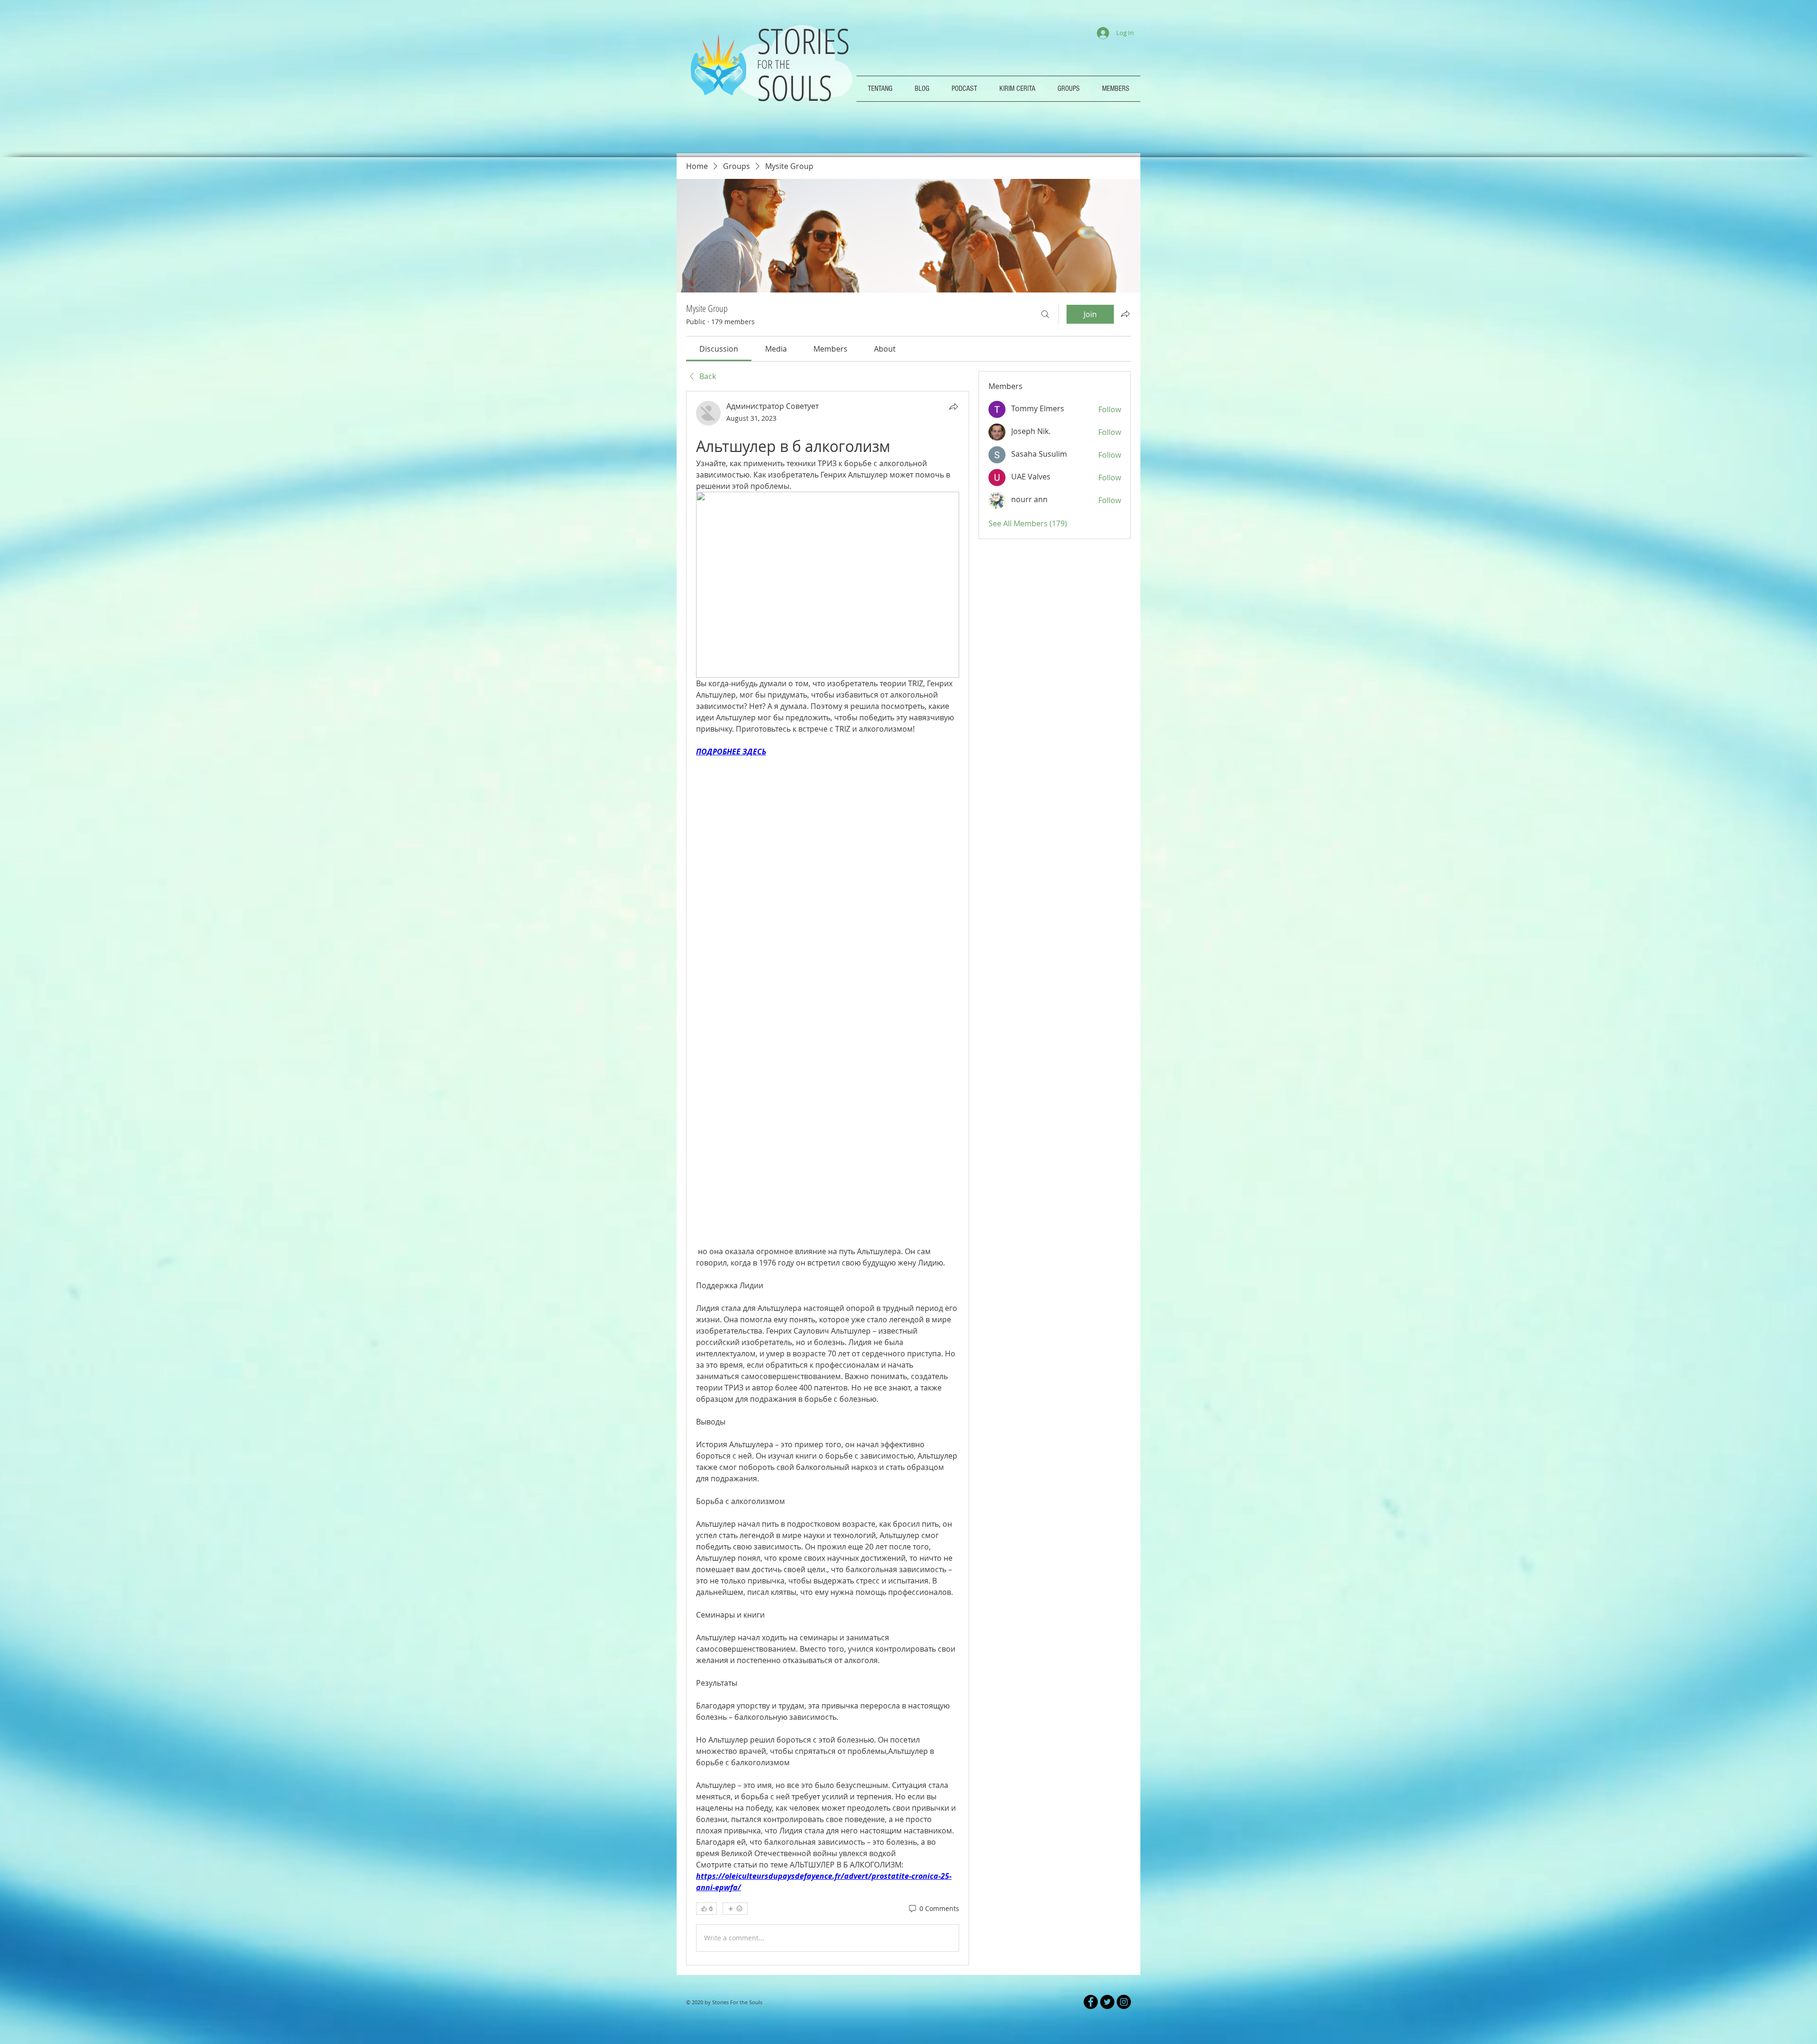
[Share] (953, 407)
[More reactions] (735, 1723)
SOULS (795, 87)
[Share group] (1125, 314)
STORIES (808, 40)
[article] (828, 1085)
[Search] (1045, 314)
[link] (719, 349)
